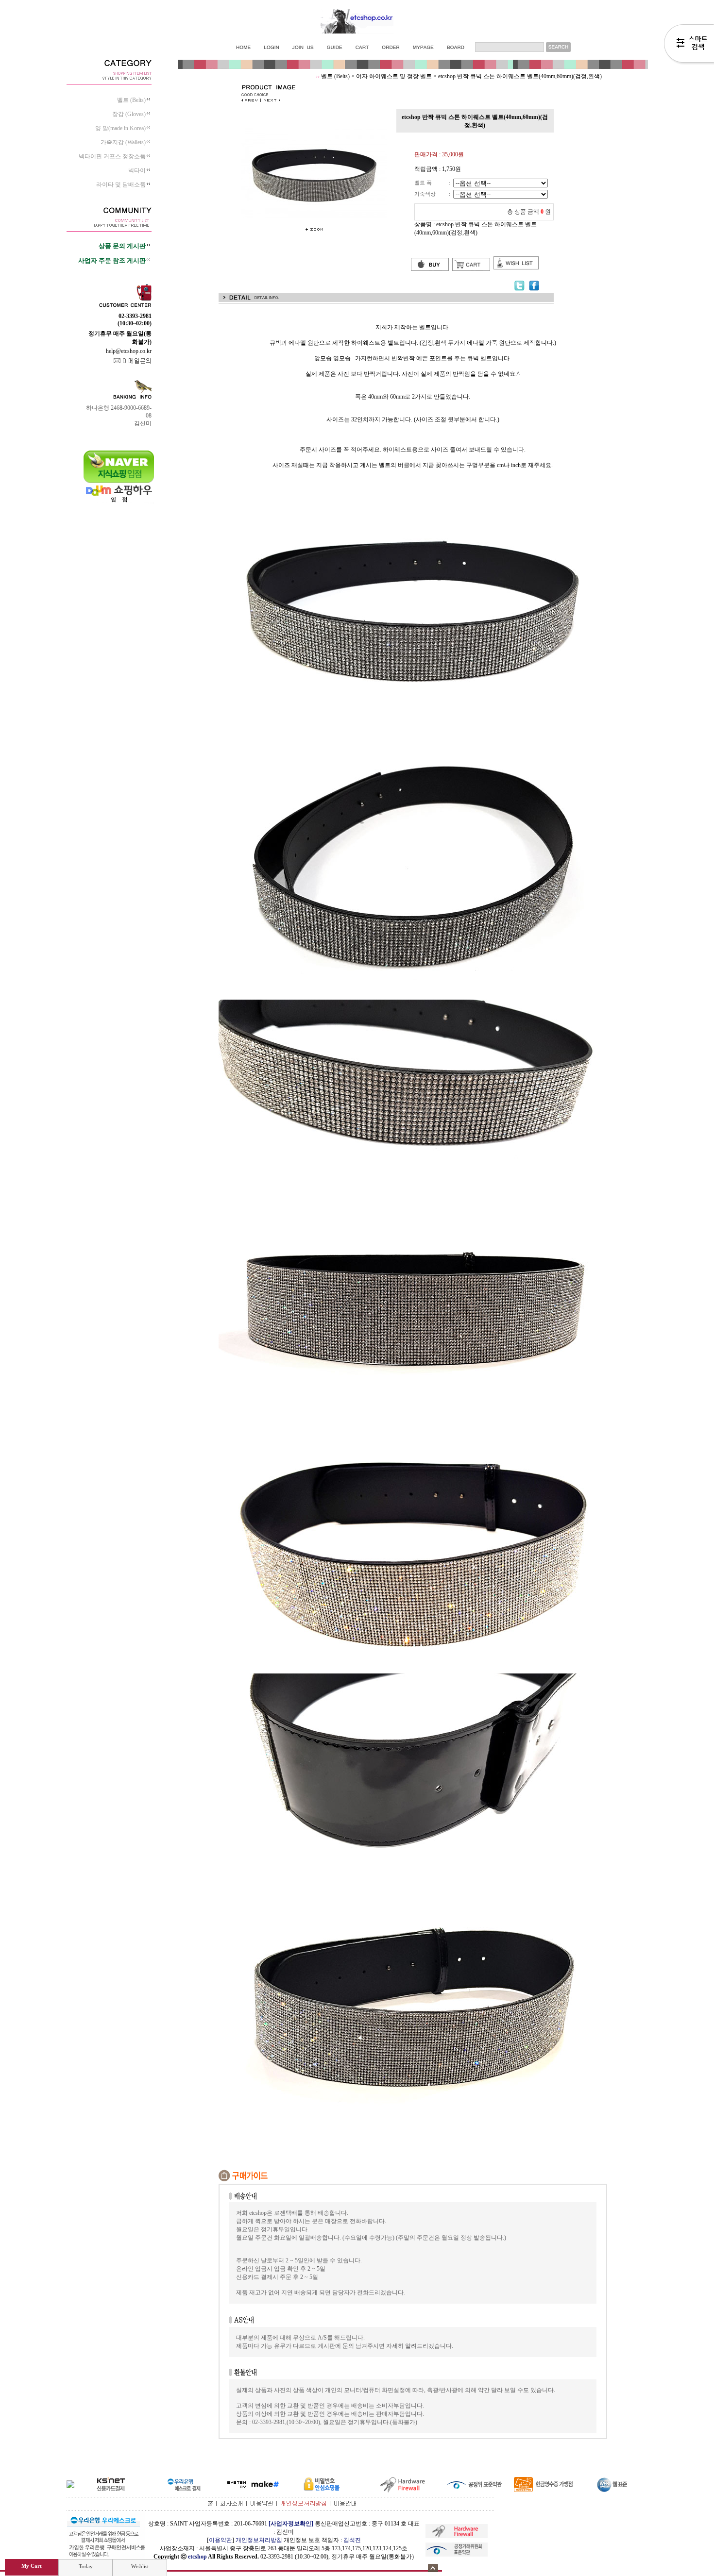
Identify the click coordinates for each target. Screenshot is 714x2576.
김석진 (352, 2540)
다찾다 (689, 45)
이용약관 (221, 2540)
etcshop (197, 2557)
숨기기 (433, 2568)
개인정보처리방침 (259, 2540)
